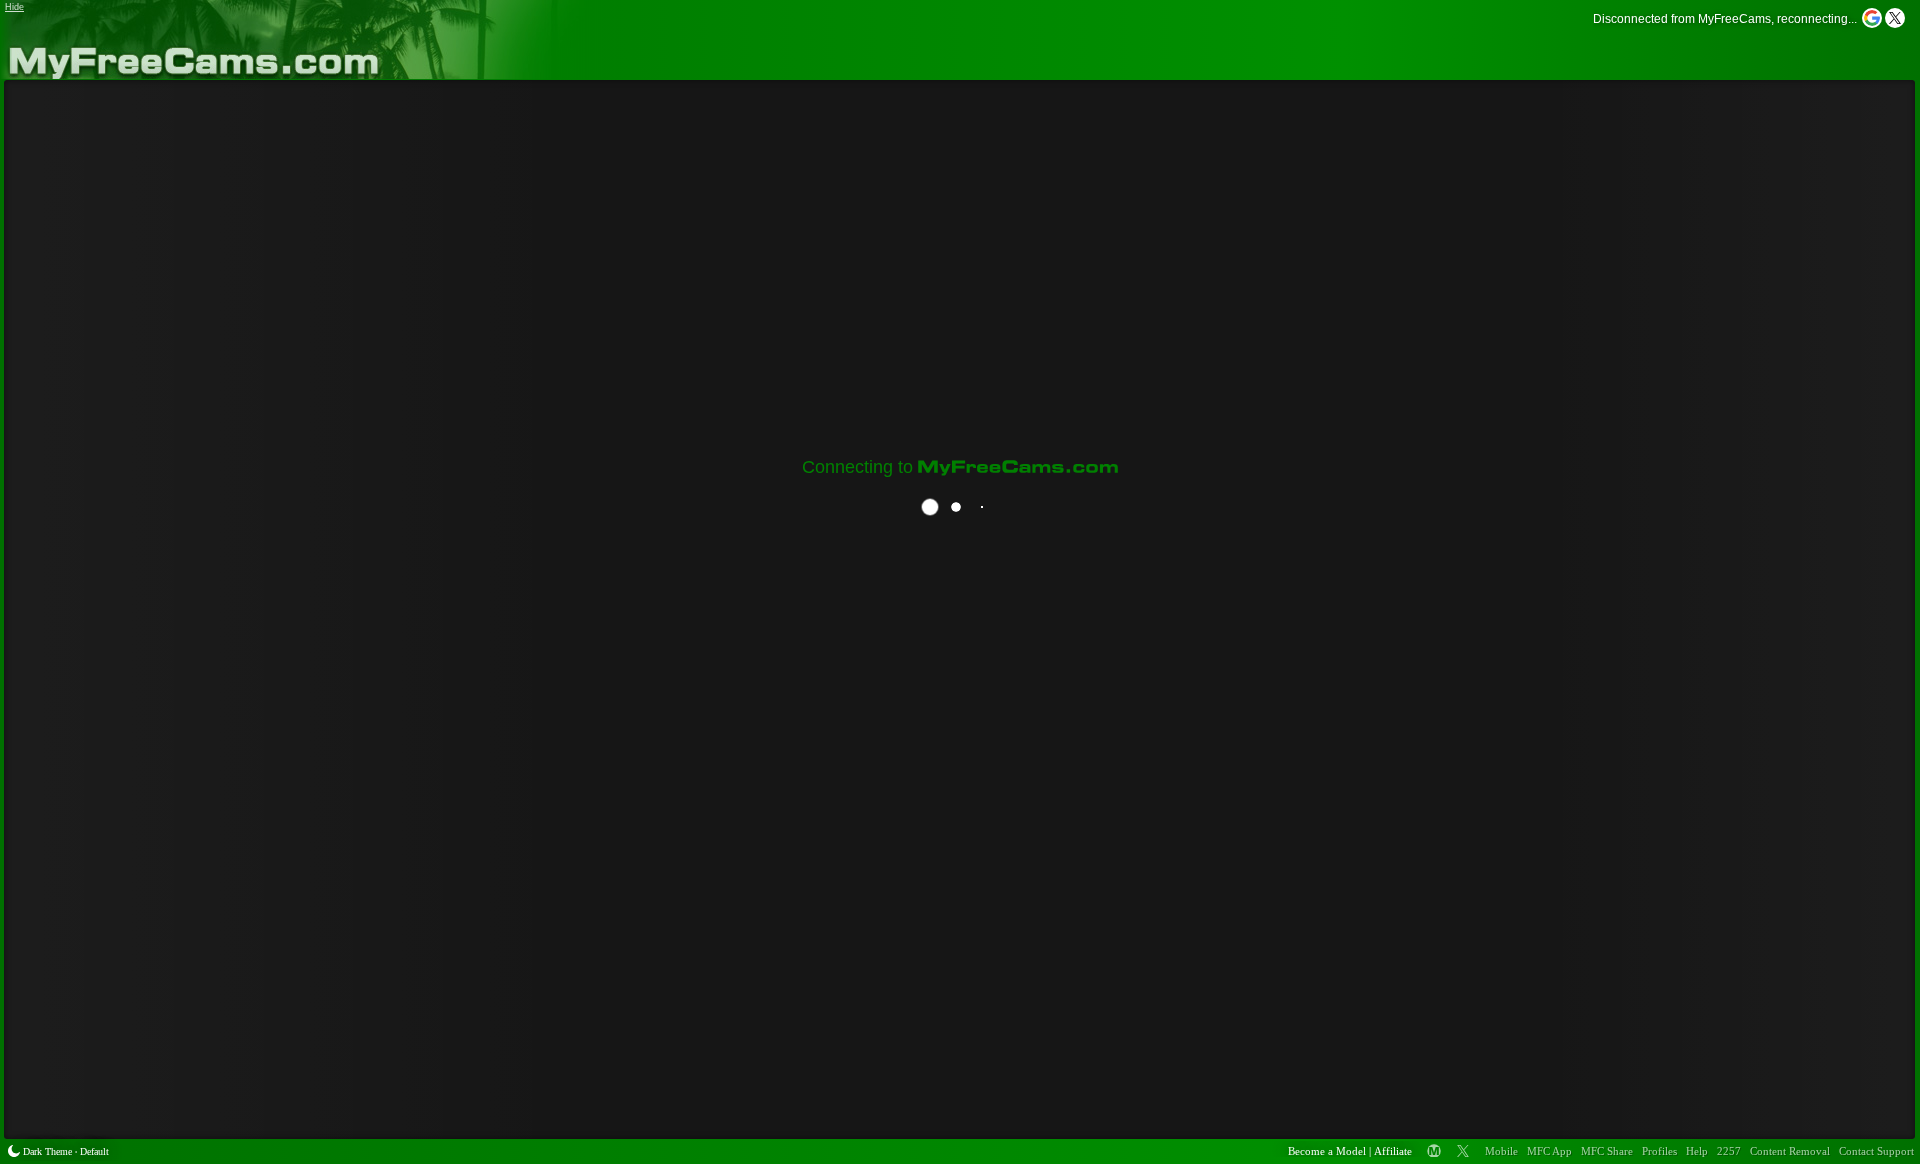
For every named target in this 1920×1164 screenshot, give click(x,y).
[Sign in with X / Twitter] (1895, 18)
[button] (1873, 25)
